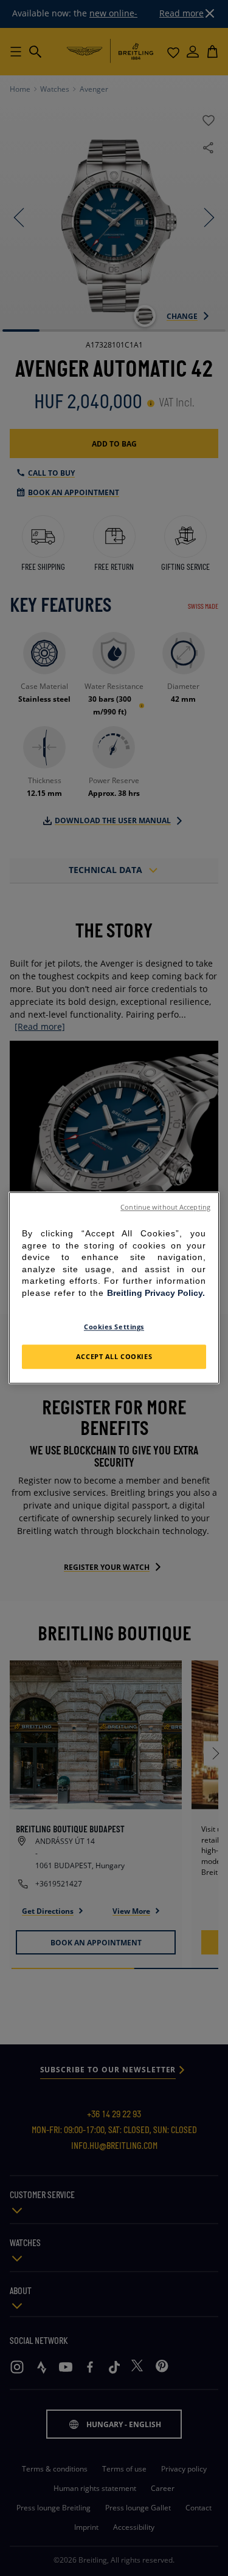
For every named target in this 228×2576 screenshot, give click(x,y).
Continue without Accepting (165, 1207)
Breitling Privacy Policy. (156, 1293)
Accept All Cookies (114, 1357)
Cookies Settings (114, 1327)
